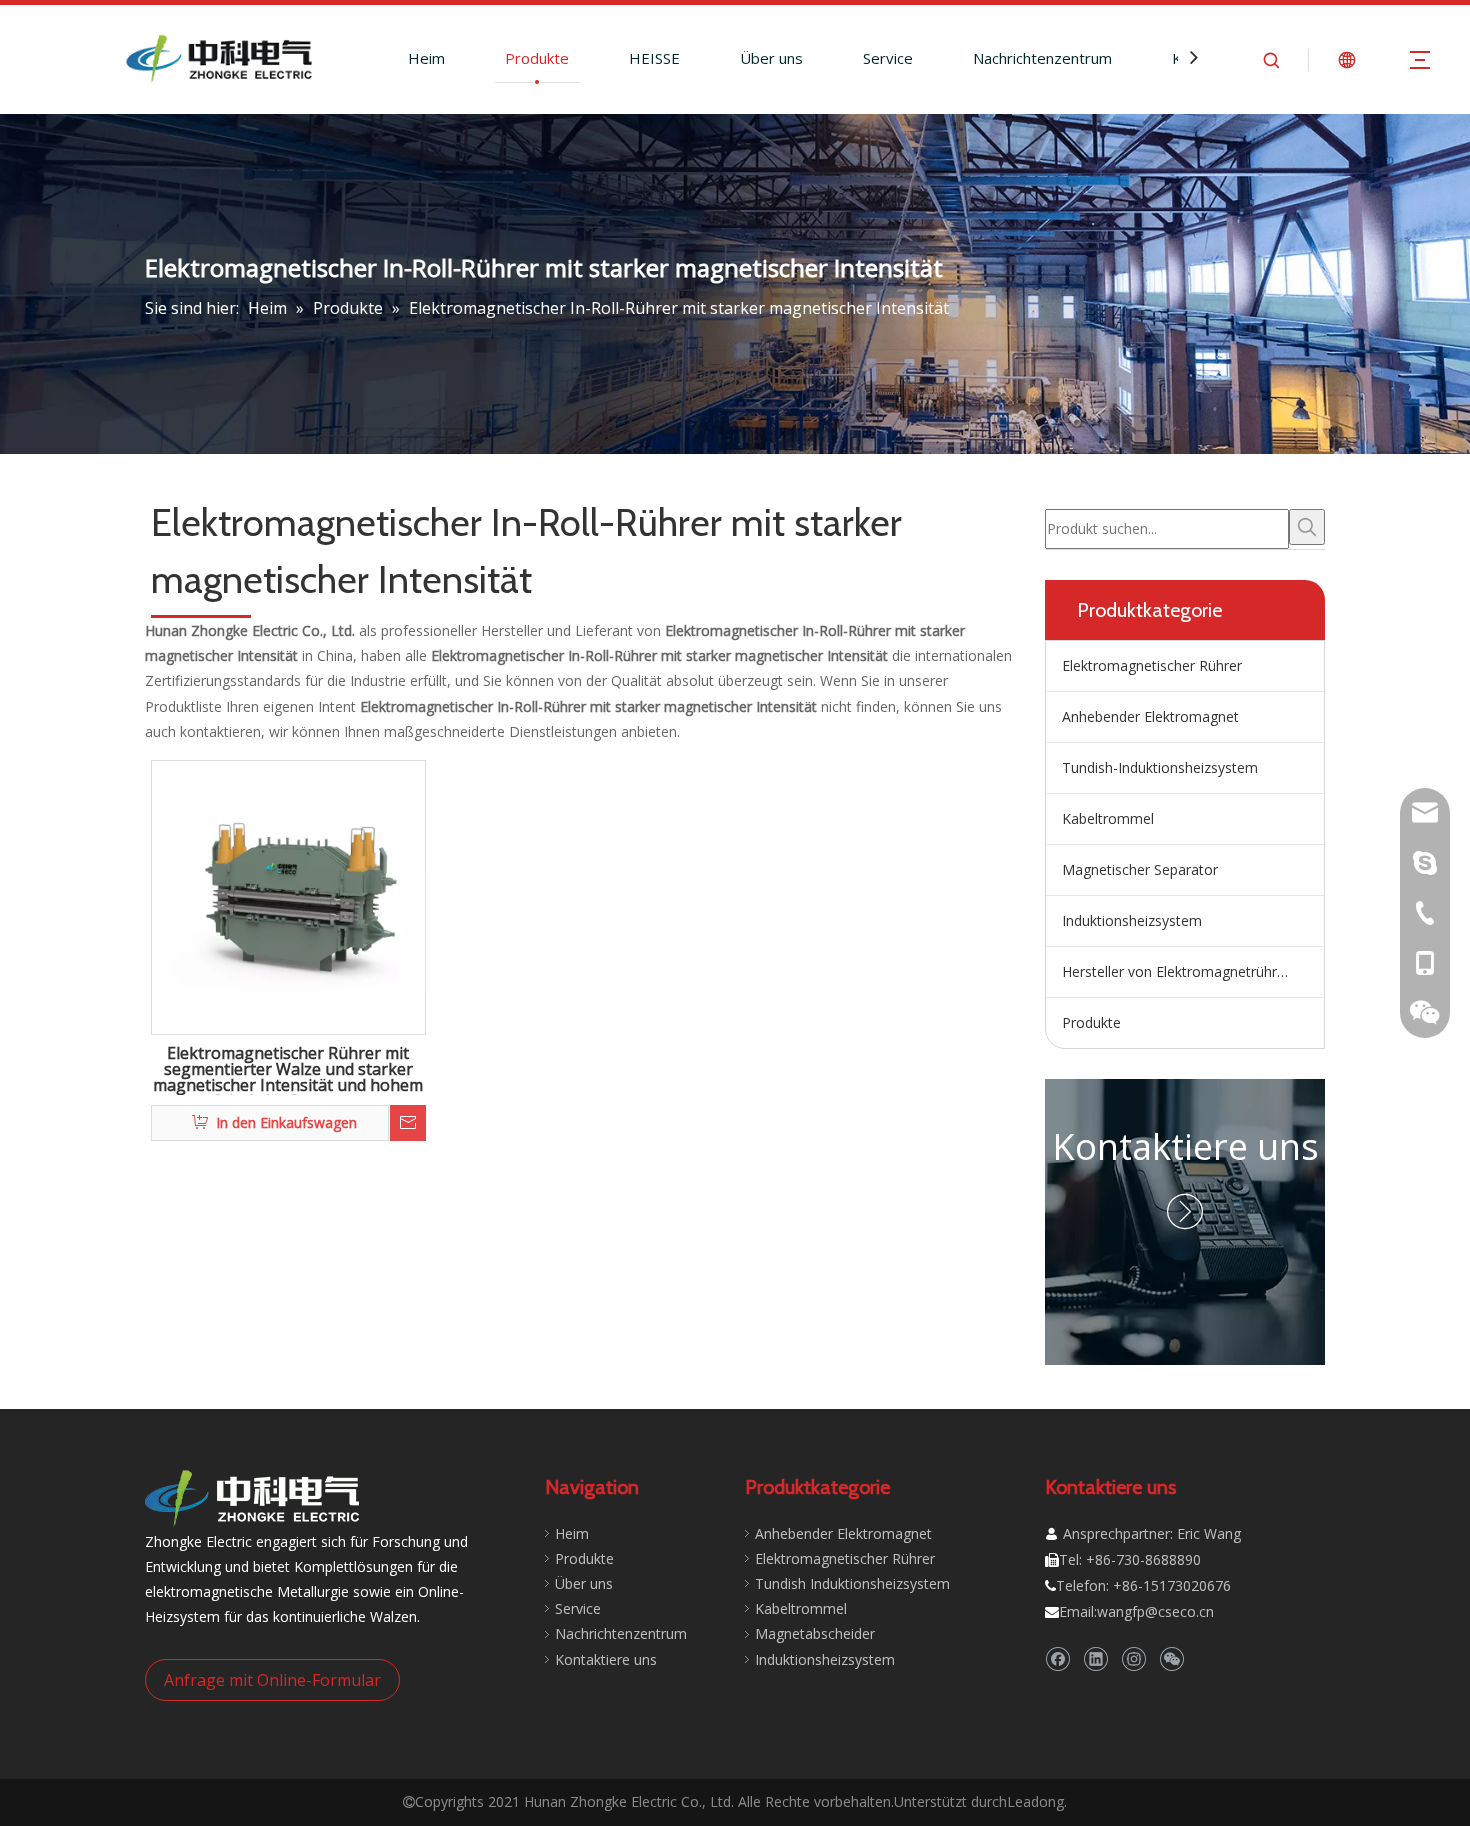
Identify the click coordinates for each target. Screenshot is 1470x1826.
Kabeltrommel (1108, 818)
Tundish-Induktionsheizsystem (1160, 767)
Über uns (771, 58)
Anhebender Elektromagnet (1150, 716)
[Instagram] (1133, 1658)
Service (888, 58)
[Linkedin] (1095, 1658)
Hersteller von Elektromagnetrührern (1180, 971)
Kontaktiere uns (1185, 1146)
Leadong (1035, 1801)
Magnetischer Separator (1140, 869)
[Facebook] (1057, 1658)
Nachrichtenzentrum (1042, 58)
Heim (426, 58)
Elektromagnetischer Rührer (1152, 665)
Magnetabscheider (815, 1633)
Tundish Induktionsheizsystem (852, 1583)
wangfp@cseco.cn (1155, 1611)
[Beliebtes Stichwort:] (1307, 527)
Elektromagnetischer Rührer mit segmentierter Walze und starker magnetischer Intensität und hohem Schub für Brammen (288, 1070)
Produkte (537, 58)
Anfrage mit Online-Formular (272, 1680)
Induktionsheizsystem (1132, 920)
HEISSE (654, 58)
